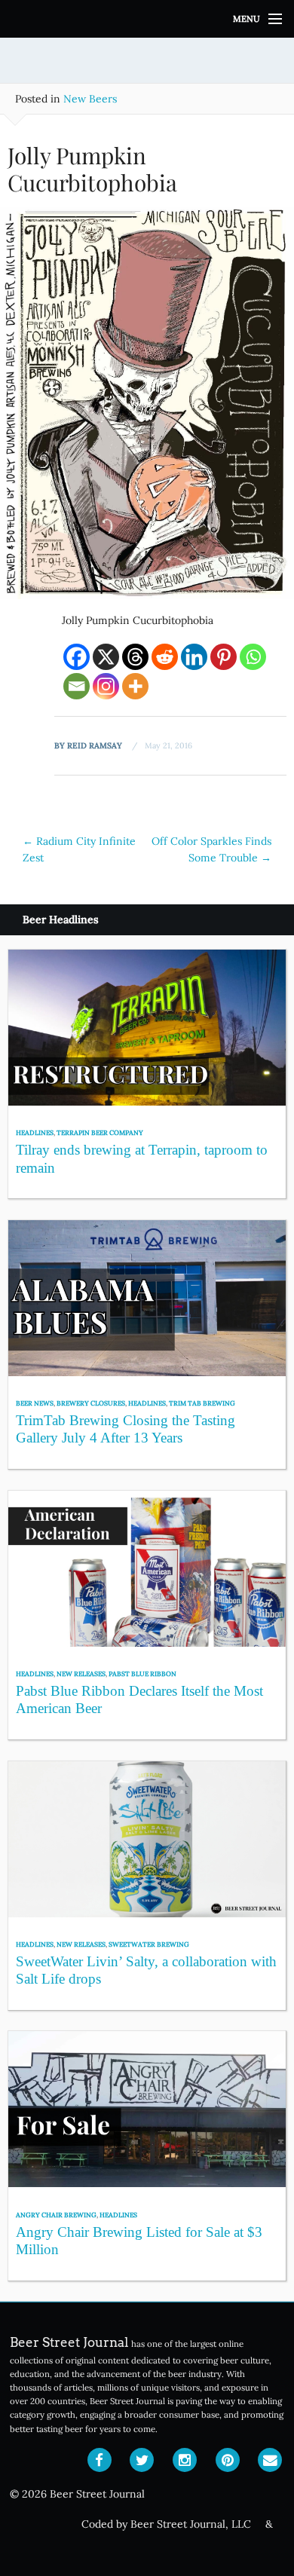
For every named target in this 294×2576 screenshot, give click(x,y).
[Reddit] (165, 657)
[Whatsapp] (253, 657)
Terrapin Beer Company (100, 1132)
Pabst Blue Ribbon (142, 1673)
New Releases (81, 1673)
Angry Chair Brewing (56, 2215)
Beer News (35, 1403)
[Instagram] (106, 686)
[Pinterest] (224, 657)
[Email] (77, 686)
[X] (106, 657)
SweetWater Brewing (149, 1944)
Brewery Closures (91, 1403)
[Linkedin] (194, 657)
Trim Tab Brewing (202, 1403)
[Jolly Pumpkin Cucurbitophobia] (147, 408)
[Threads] (135, 657)
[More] (135, 686)
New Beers (90, 99)
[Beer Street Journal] (147, 19)
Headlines (35, 1132)
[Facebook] (77, 657)
